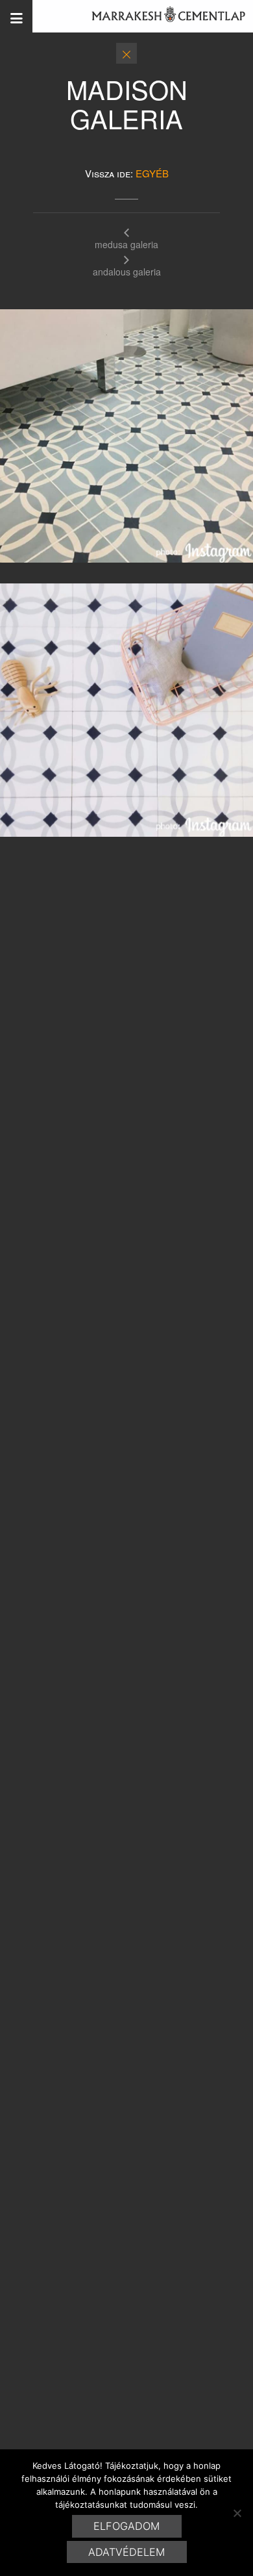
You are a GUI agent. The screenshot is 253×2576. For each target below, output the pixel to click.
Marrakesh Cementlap (162, 16)
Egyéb (152, 173)
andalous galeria (127, 271)
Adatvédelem (126, 2552)
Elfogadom (126, 2526)
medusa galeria (126, 243)
